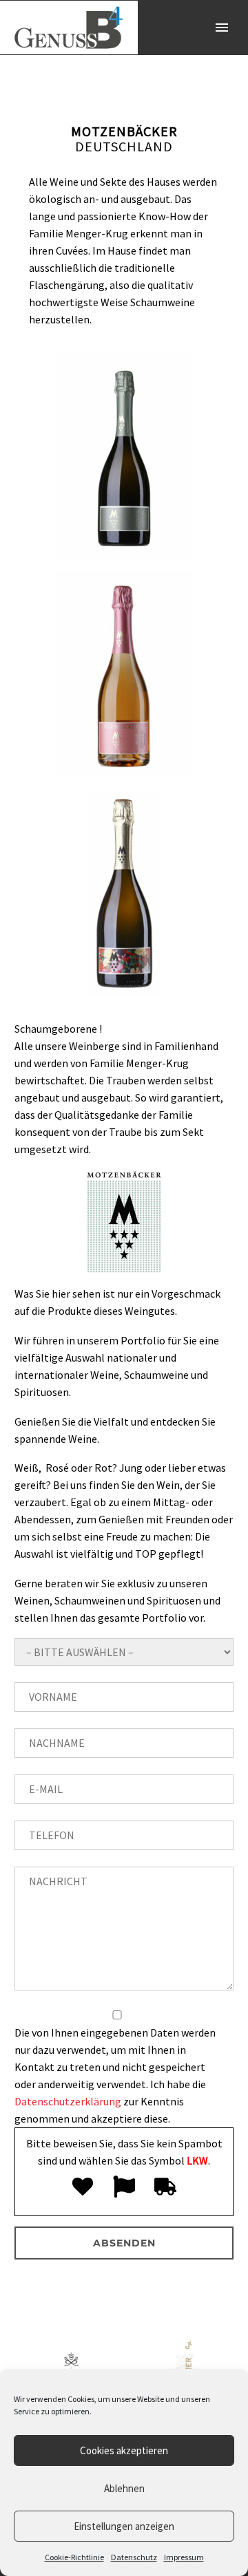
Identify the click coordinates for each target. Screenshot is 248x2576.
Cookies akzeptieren (124, 2450)
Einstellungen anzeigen (124, 2526)
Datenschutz (134, 2557)
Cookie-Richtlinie (74, 2557)
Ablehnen (124, 2488)
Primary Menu (222, 28)
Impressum (184, 2557)
